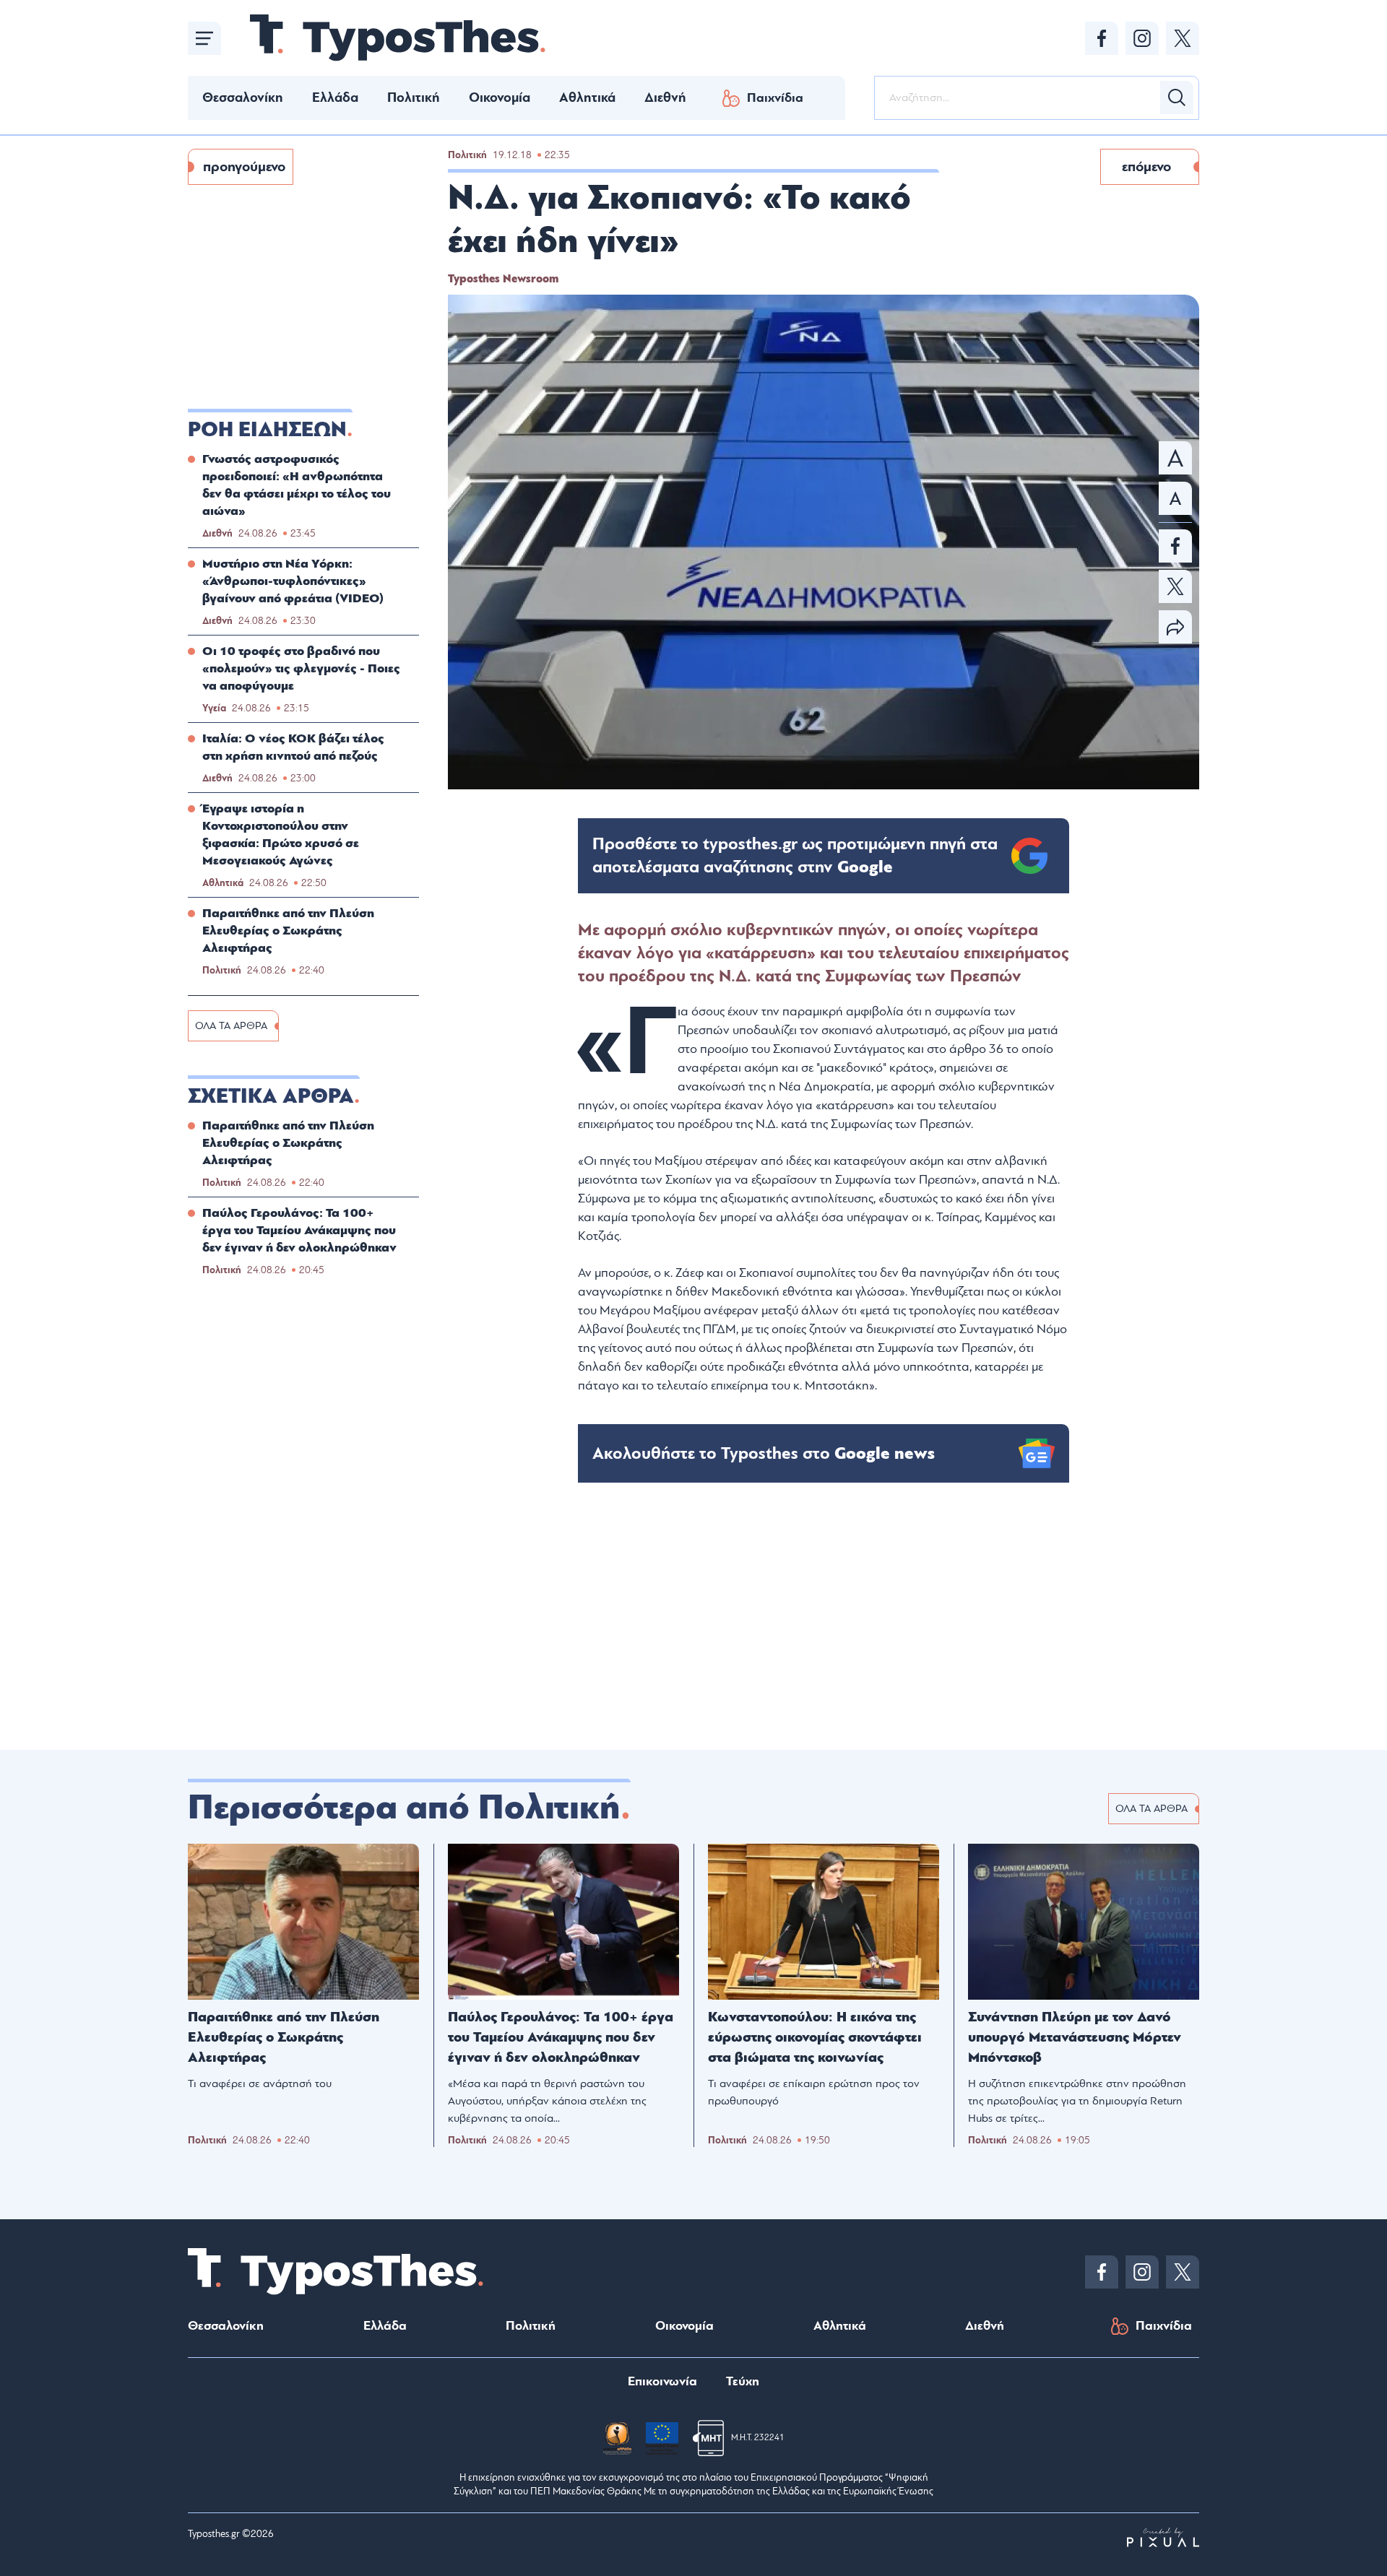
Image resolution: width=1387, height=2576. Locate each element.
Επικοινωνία (662, 2381)
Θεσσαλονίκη (243, 97)
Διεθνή (665, 97)
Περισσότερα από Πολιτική (404, 1808)
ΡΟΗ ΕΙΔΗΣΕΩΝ (267, 430)
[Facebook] (1102, 38)
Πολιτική (414, 97)
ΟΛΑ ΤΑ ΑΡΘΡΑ (231, 1026)
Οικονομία (500, 97)
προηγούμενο (244, 167)
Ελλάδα (335, 97)
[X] (1183, 38)
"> (795, 856)
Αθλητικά (587, 97)
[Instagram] (1142, 38)
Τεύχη (743, 2381)
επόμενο (1146, 167)
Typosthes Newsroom (503, 279)
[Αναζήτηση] (1177, 97)
